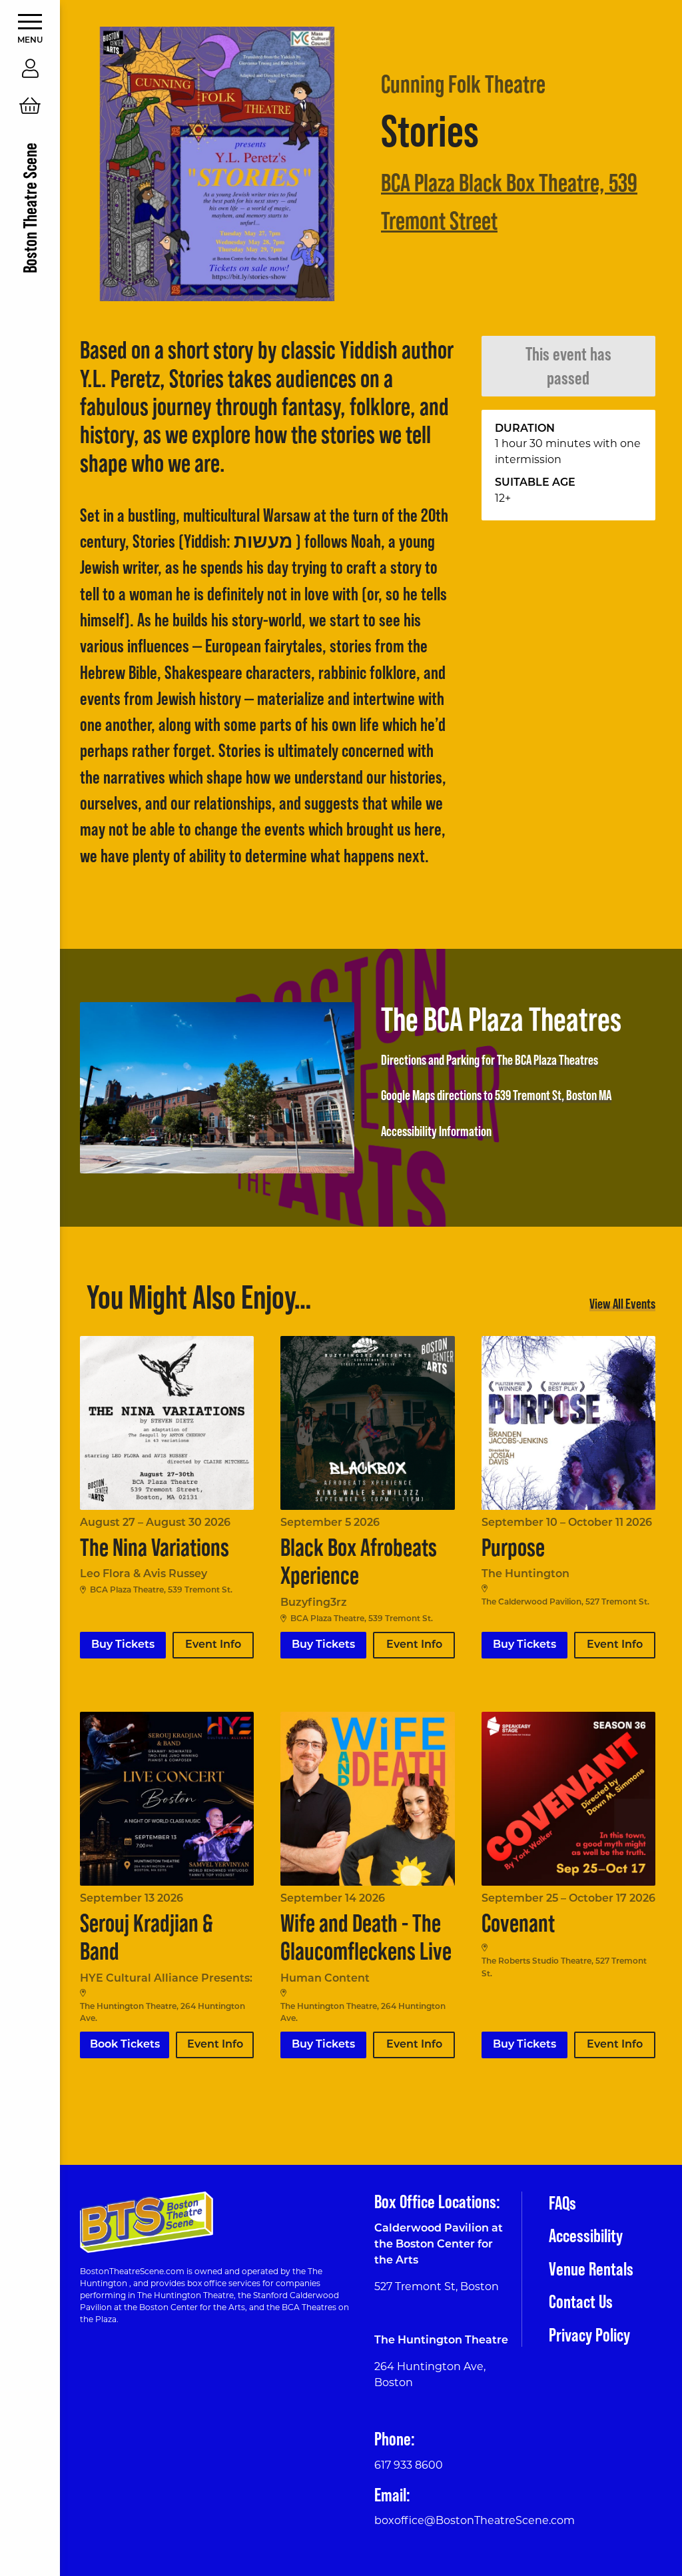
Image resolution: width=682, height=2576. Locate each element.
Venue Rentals (591, 2269)
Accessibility (586, 2236)
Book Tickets (125, 2045)
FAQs (562, 2203)
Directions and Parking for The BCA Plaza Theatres (490, 1059)
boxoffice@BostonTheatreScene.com (475, 2521)
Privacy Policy (589, 2335)
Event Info (213, 1645)
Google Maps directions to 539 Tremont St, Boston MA (496, 1095)
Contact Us (581, 2301)
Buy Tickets (123, 1645)
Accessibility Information (436, 1131)
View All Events (622, 1303)
